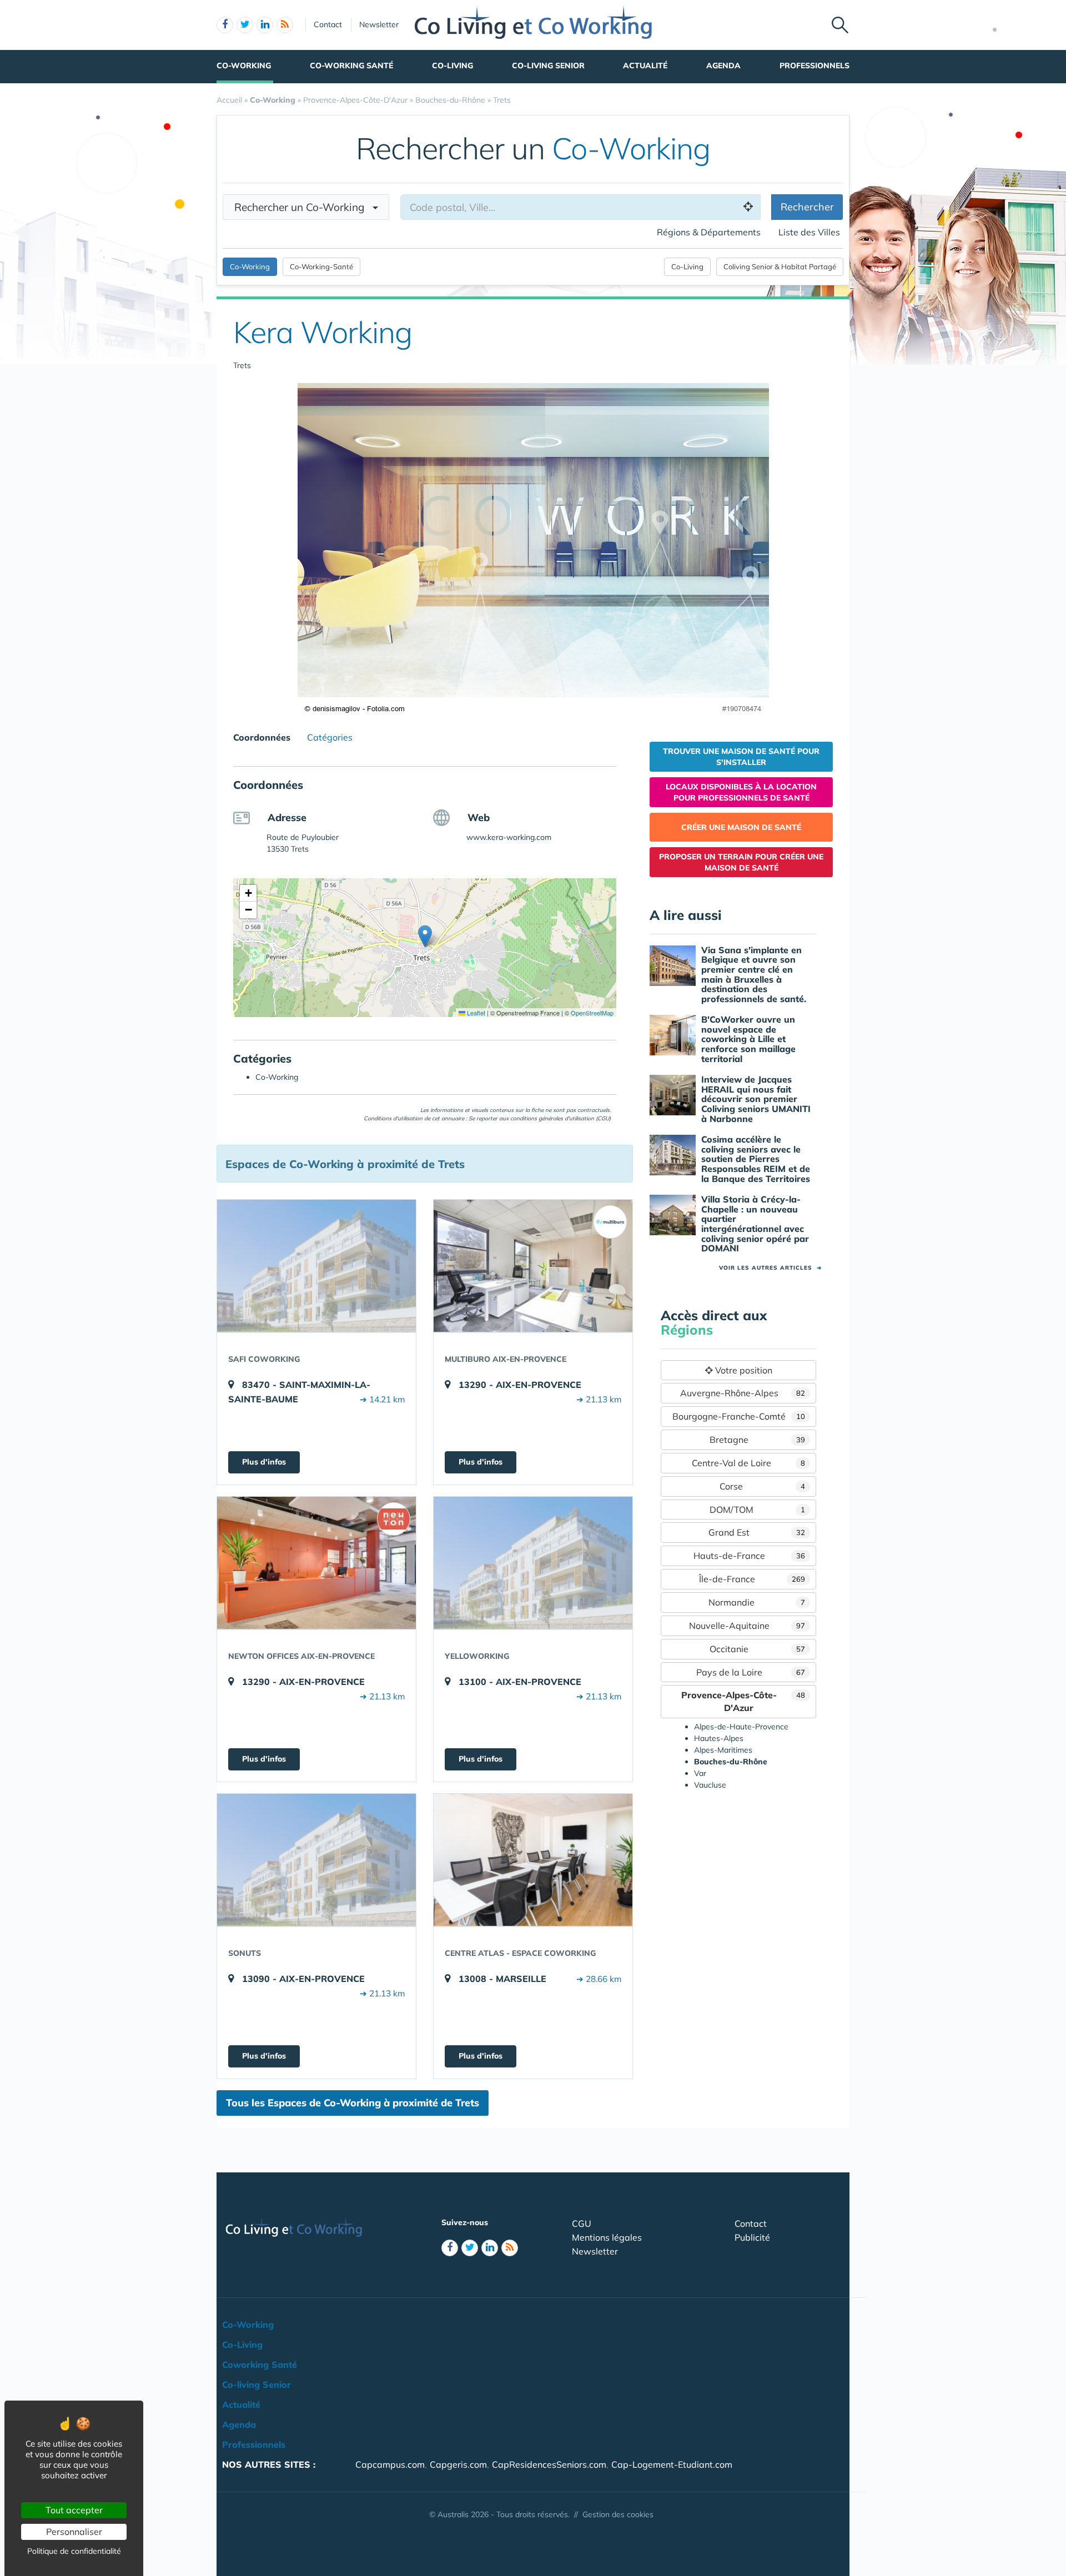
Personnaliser (74, 2532)
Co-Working (244, 66)
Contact (328, 24)
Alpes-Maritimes (723, 1750)
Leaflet (475, 1013)
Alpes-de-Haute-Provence (741, 1727)
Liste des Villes (809, 232)
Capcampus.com (390, 2464)
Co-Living (452, 66)
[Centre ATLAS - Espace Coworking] (533, 1860)
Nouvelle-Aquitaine (747, 1626)
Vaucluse (710, 1785)
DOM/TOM (758, 1510)
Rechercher (807, 207)
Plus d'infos (264, 1462)
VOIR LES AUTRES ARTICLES (770, 1268)
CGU (582, 2223)
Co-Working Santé (351, 66)
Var (700, 1773)
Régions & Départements (709, 232)
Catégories (330, 737)
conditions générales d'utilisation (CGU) (560, 1118)
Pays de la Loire (751, 1672)
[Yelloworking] (533, 1563)
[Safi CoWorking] (316, 1266)
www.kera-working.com (509, 837)
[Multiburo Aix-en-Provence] (533, 1266)
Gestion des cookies (618, 2514)
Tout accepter (74, 2510)
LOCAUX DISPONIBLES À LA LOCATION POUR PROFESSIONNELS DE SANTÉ (741, 792)
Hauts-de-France (750, 1556)
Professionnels (814, 66)
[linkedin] (265, 25)
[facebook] (225, 25)
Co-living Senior (257, 2384)
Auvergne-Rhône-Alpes (743, 1393)
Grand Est (757, 1532)
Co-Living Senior (548, 66)
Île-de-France (752, 1579)
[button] (425, 936)
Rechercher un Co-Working (303, 207)
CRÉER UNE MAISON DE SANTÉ (741, 827)
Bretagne (757, 1440)
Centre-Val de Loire (749, 1463)
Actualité (645, 66)
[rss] (285, 25)
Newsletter (379, 24)
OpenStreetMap (592, 1013)
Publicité (752, 2237)
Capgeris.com (458, 2464)
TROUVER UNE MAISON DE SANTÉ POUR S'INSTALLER (741, 757)
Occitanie (757, 1649)
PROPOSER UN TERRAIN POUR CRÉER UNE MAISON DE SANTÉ (741, 862)
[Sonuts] (316, 1860)
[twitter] (245, 25)
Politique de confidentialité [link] (74, 2551)
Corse (762, 1486)
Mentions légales (607, 2237)
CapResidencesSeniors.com (549, 2464)
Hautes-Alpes (719, 1738)
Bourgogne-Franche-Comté (739, 1416)
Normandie (757, 1602)
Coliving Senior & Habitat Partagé (780, 266)
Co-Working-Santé (321, 266)
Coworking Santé (260, 2364)
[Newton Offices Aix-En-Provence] (316, 1563)
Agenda (723, 66)
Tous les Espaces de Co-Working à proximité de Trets (353, 2103)
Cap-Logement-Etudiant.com (672, 2464)
